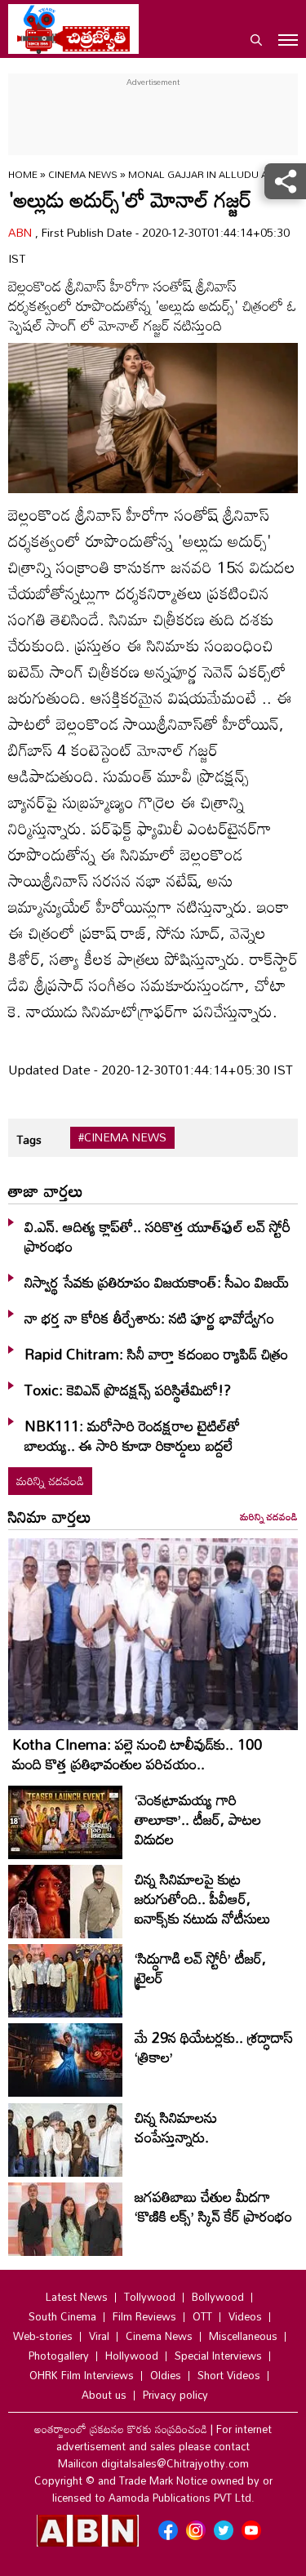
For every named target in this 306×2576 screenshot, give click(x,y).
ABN (22, 232)
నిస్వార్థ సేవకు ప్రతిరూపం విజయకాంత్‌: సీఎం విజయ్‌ (157, 1282)
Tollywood (150, 2297)
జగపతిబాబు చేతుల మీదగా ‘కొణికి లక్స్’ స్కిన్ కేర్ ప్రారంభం (213, 2206)
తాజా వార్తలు (46, 1190)
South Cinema (62, 2316)
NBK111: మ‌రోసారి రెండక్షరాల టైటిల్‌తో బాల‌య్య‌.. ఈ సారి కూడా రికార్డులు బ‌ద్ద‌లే (132, 1435)
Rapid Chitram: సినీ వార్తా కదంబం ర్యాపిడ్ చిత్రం (156, 1354)
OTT (202, 2316)
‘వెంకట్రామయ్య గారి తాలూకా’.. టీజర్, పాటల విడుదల (198, 1819)
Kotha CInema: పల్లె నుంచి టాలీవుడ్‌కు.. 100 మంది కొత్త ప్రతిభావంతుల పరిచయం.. (137, 1754)
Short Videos (229, 2375)
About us (104, 2395)
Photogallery (59, 2356)
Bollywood (218, 2297)
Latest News (77, 2297)
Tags (29, 1139)
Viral (99, 2336)
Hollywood (132, 2356)
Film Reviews (144, 2316)
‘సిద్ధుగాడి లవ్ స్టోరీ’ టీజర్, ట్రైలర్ (200, 1968)
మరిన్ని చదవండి (50, 1481)
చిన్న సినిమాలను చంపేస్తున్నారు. (176, 2127)
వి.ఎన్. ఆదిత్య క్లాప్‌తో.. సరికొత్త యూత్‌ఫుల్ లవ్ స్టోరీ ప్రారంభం (157, 1236)
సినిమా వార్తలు (50, 1516)
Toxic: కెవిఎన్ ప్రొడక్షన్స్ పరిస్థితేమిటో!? (128, 1390)
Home (23, 174)
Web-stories (43, 2336)
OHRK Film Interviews (82, 2375)
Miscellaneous (243, 2336)
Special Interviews (218, 2356)
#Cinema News (122, 1137)
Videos (245, 2316)
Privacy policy (175, 2395)
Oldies (166, 2375)
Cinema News (84, 174)
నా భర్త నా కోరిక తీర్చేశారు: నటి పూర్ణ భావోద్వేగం (149, 1318)
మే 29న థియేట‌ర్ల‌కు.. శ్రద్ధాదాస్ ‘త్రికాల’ (214, 2047)
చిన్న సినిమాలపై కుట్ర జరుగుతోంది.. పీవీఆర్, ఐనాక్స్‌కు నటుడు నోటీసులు (203, 1898)
